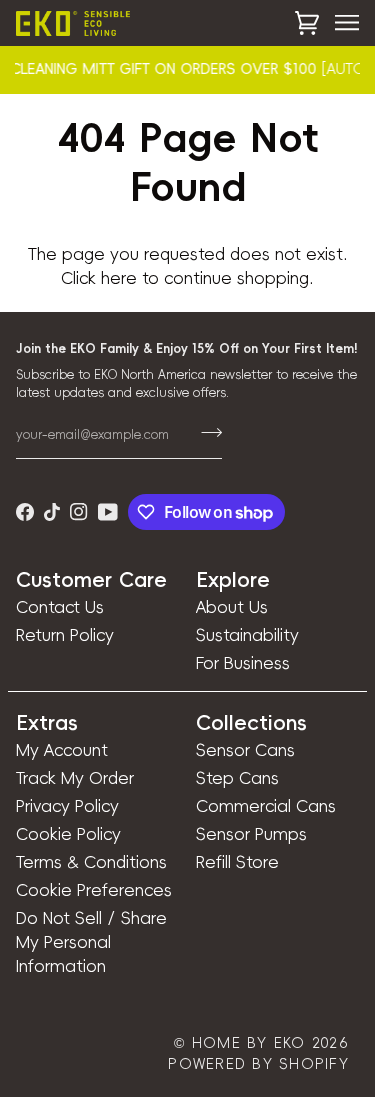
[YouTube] (108, 512)
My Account (62, 750)
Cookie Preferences (94, 890)
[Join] (205, 432)
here (119, 278)
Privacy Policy (67, 806)
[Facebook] (25, 512)
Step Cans (237, 778)
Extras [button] (47, 723)
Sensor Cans (245, 750)
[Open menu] (339, 23)
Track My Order (75, 778)
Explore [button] (233, 580)
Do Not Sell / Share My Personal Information (91, 942)
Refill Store (237, 862)
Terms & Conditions (91, 862)
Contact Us (60, 607)
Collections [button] (251, 723)
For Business (243, 663)
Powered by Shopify (258, 1064)
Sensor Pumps (251, 834)
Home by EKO (249, 1043)
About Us (232, 607)
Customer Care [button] (91, 580)
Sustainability (247, 635)
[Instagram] (79, 512)
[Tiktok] (52, 512)
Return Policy (65, 635)
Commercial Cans (266, 806)
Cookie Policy (68, 834)
